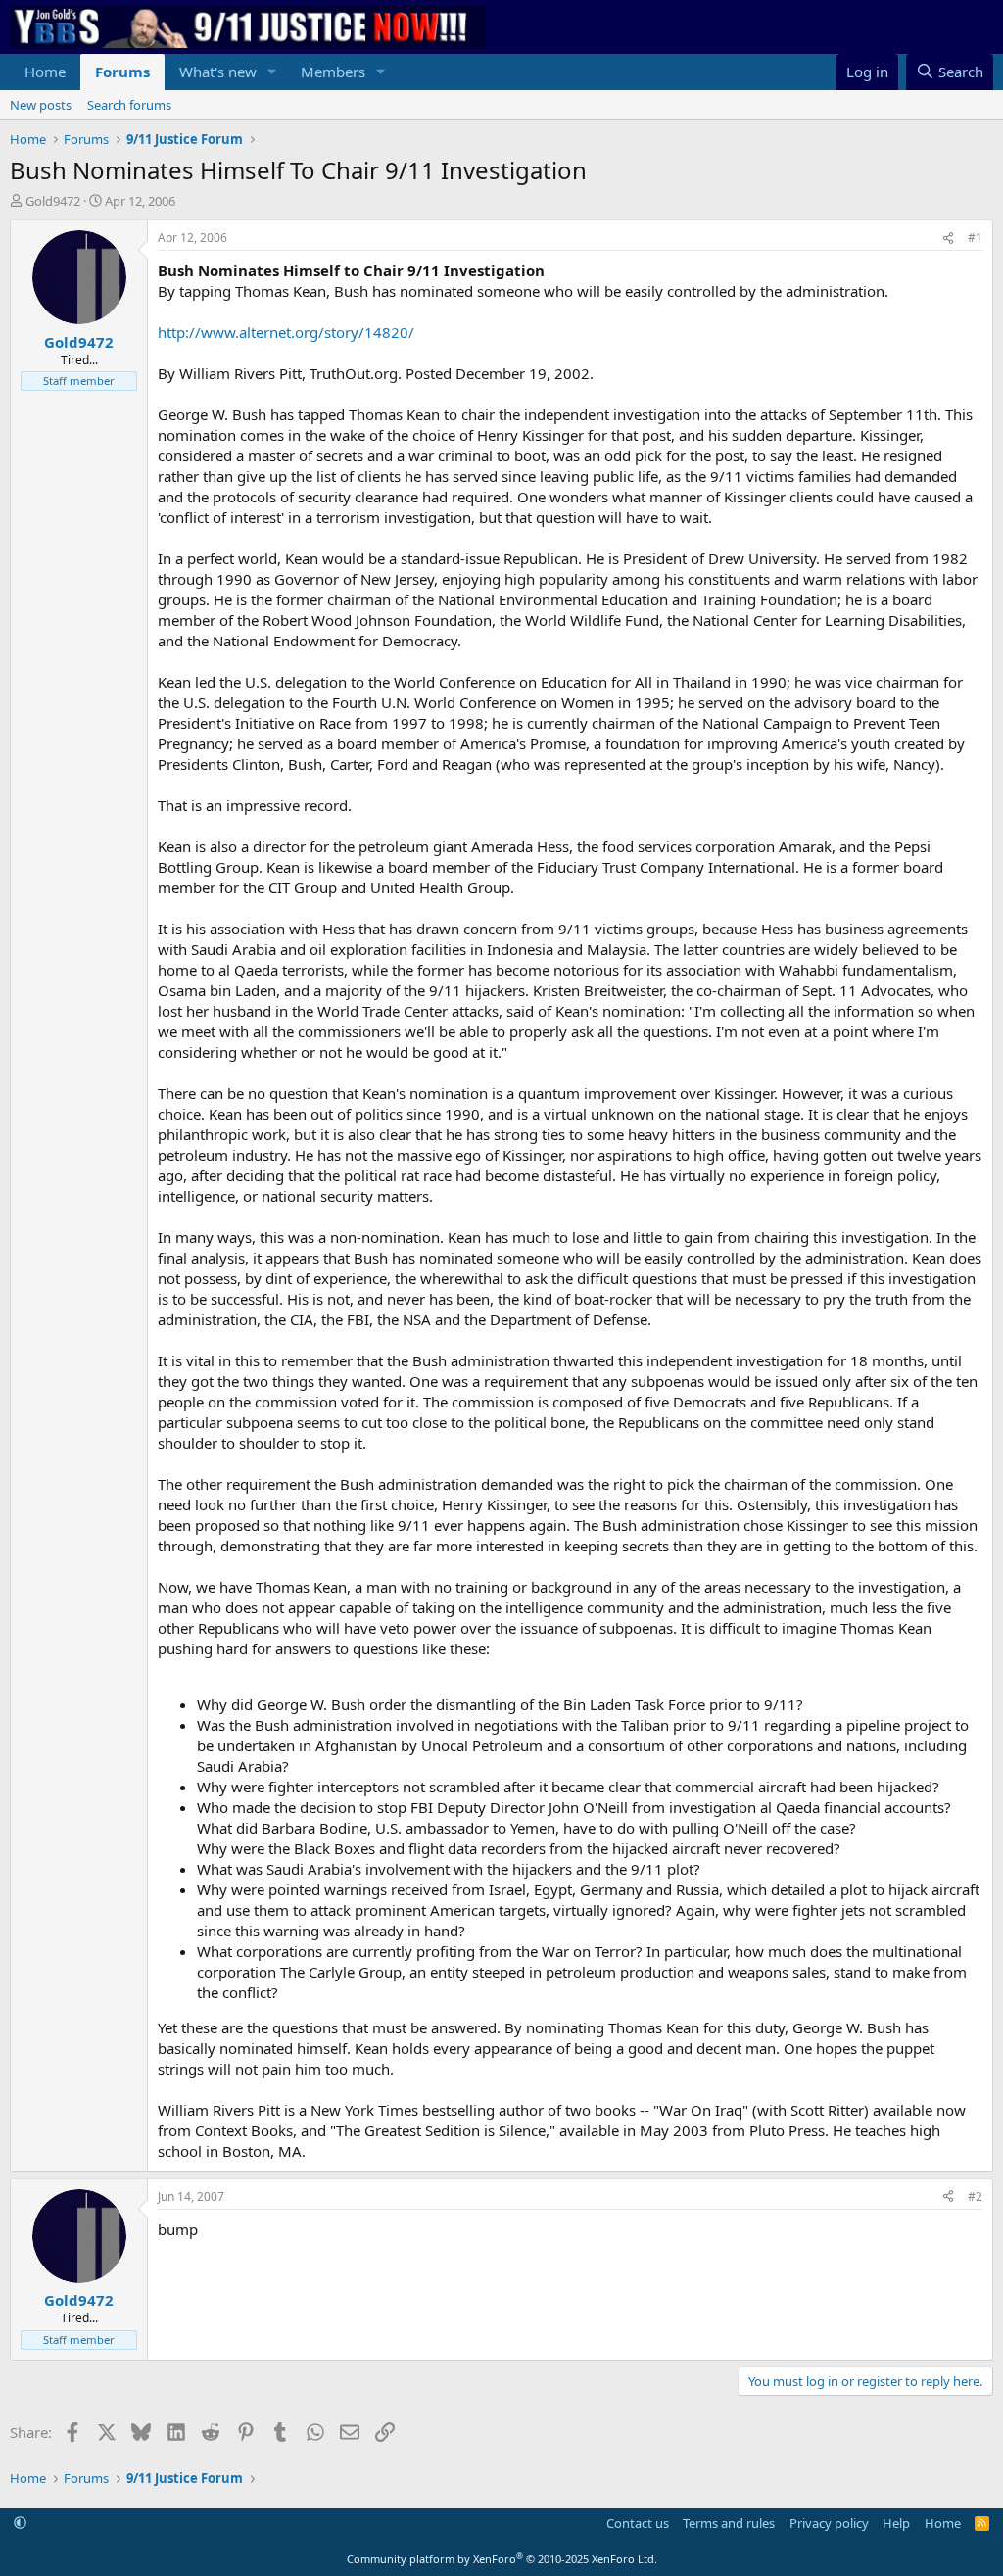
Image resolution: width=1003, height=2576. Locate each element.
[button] (272, 72)
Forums (122, 72)
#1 (975, 238)
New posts (41, 105)
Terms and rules (729, 2523)
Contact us (638, 2523)
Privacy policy (829, 2523)
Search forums (129, 105)
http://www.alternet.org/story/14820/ (286, 332)
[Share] (948, 239)
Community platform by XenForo (502, 2559)
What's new (218, 72)
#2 (975, 2196)
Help (896, 2523)
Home (45, 72)
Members (333, 72)
